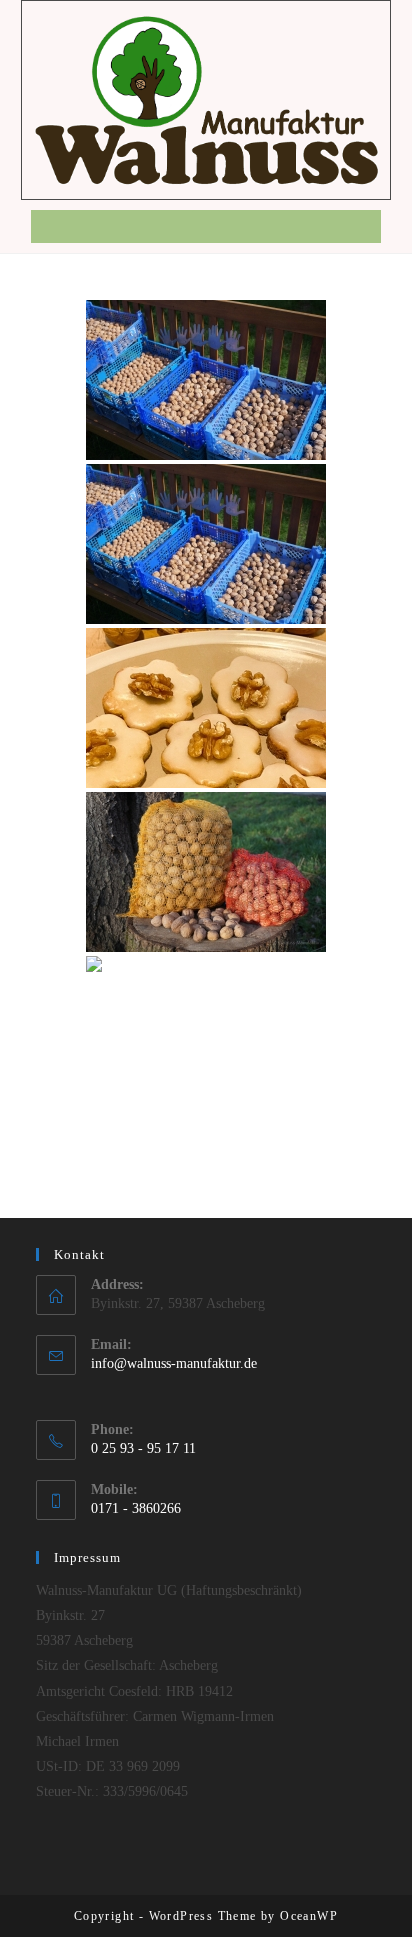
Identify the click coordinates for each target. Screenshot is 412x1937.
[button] (206, 226)
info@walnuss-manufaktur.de (174, 1363)
